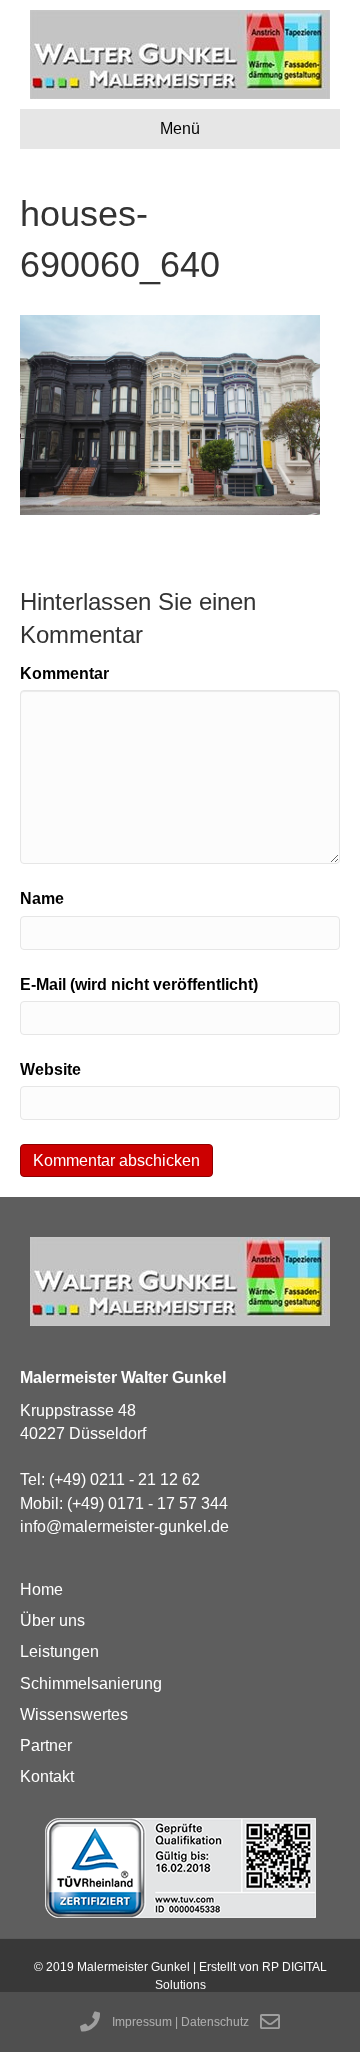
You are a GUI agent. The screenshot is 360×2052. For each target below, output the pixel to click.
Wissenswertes (74, 1714)
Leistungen (59, 1651)
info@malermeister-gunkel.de (124, 1526)
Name (42, 898)
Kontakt (47, 1776)
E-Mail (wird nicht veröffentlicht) (139, 984)
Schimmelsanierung (91, 1683)
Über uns (52, 1620)
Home (41, 1589)
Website (50, 1069)
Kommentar (64, 673)
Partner (46, 1745)
